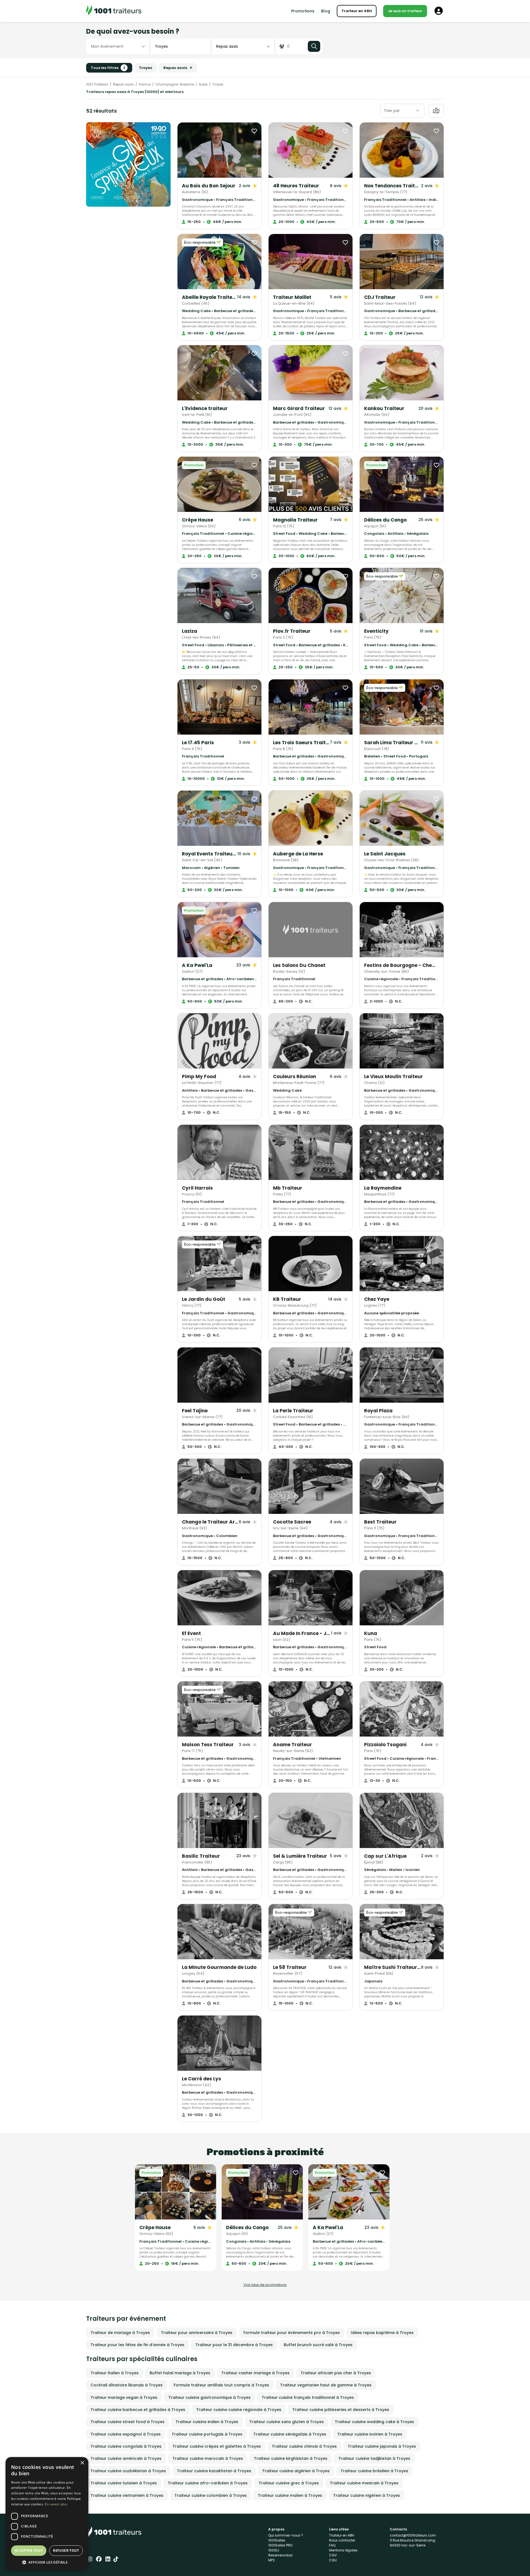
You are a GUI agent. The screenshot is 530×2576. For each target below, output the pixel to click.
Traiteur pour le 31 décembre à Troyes (234, 2345)
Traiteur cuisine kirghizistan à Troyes (291, 2458)
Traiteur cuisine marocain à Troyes (208, 2458)
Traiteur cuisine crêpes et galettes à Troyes (217, 2446)
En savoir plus (56, 2504)
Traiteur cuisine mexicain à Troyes (364, 2483)
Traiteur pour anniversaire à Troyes (197, 2333)
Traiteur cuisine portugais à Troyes (207, 2434)
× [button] (82, 2463)
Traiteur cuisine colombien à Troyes (211, 2495)
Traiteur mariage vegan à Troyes (124, 2397)
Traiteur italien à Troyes (115, 2373)
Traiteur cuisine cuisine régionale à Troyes (239, 2410)
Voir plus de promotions (265, 2285)
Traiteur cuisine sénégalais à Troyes (290, 2434)
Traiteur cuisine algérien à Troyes (296, 2471)
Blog (326, 11)
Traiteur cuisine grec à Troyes (289, 2483)
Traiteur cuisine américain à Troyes (126, 2458)
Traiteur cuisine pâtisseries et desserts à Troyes (341, 2410)
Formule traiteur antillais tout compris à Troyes (221, 2385)
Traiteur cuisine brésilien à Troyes (374, 2471)
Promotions (303, 11)
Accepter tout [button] (29, 2550)
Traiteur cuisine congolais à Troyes (126, 2446)
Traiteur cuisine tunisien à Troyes (124, 2483)
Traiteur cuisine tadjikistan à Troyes (374, 2458)
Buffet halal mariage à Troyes (180, 2373)
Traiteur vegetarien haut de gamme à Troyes (326, 2385)
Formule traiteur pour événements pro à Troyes (292, 2333)
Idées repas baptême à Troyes (382, 2333)
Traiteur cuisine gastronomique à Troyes (210, 2397)
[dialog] (47, 2514)
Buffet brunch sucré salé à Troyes (318, 2345)
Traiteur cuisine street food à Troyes (128, 2422)
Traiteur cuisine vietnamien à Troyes (127, 2495)
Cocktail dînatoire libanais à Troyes (127, 2385)
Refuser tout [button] (66, 2550)
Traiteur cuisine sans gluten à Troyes (287, 2422)
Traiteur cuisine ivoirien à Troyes (370, 2434)
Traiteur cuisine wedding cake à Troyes (374, 2422)
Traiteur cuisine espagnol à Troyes (126, 2434)
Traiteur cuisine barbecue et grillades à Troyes (138, 2410)
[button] (47, 2562)
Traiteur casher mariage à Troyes (255, 2373)
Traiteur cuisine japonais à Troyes (382, 2446)
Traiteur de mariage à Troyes (120, 2333)
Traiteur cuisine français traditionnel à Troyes (308, 2397)
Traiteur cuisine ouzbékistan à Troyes (128, 2471)
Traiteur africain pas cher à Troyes (336, 2373)
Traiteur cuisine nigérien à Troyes (367, 2495)
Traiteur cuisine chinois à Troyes (304, 2446)
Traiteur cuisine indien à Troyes (207, 2422)
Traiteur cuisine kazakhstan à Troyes (214, 2471)
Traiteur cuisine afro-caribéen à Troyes (208, 2483)
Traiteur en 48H (357, 11)
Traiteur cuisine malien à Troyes (290, 2495)
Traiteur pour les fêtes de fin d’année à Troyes (137, 2345)
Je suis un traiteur (405, 11)
